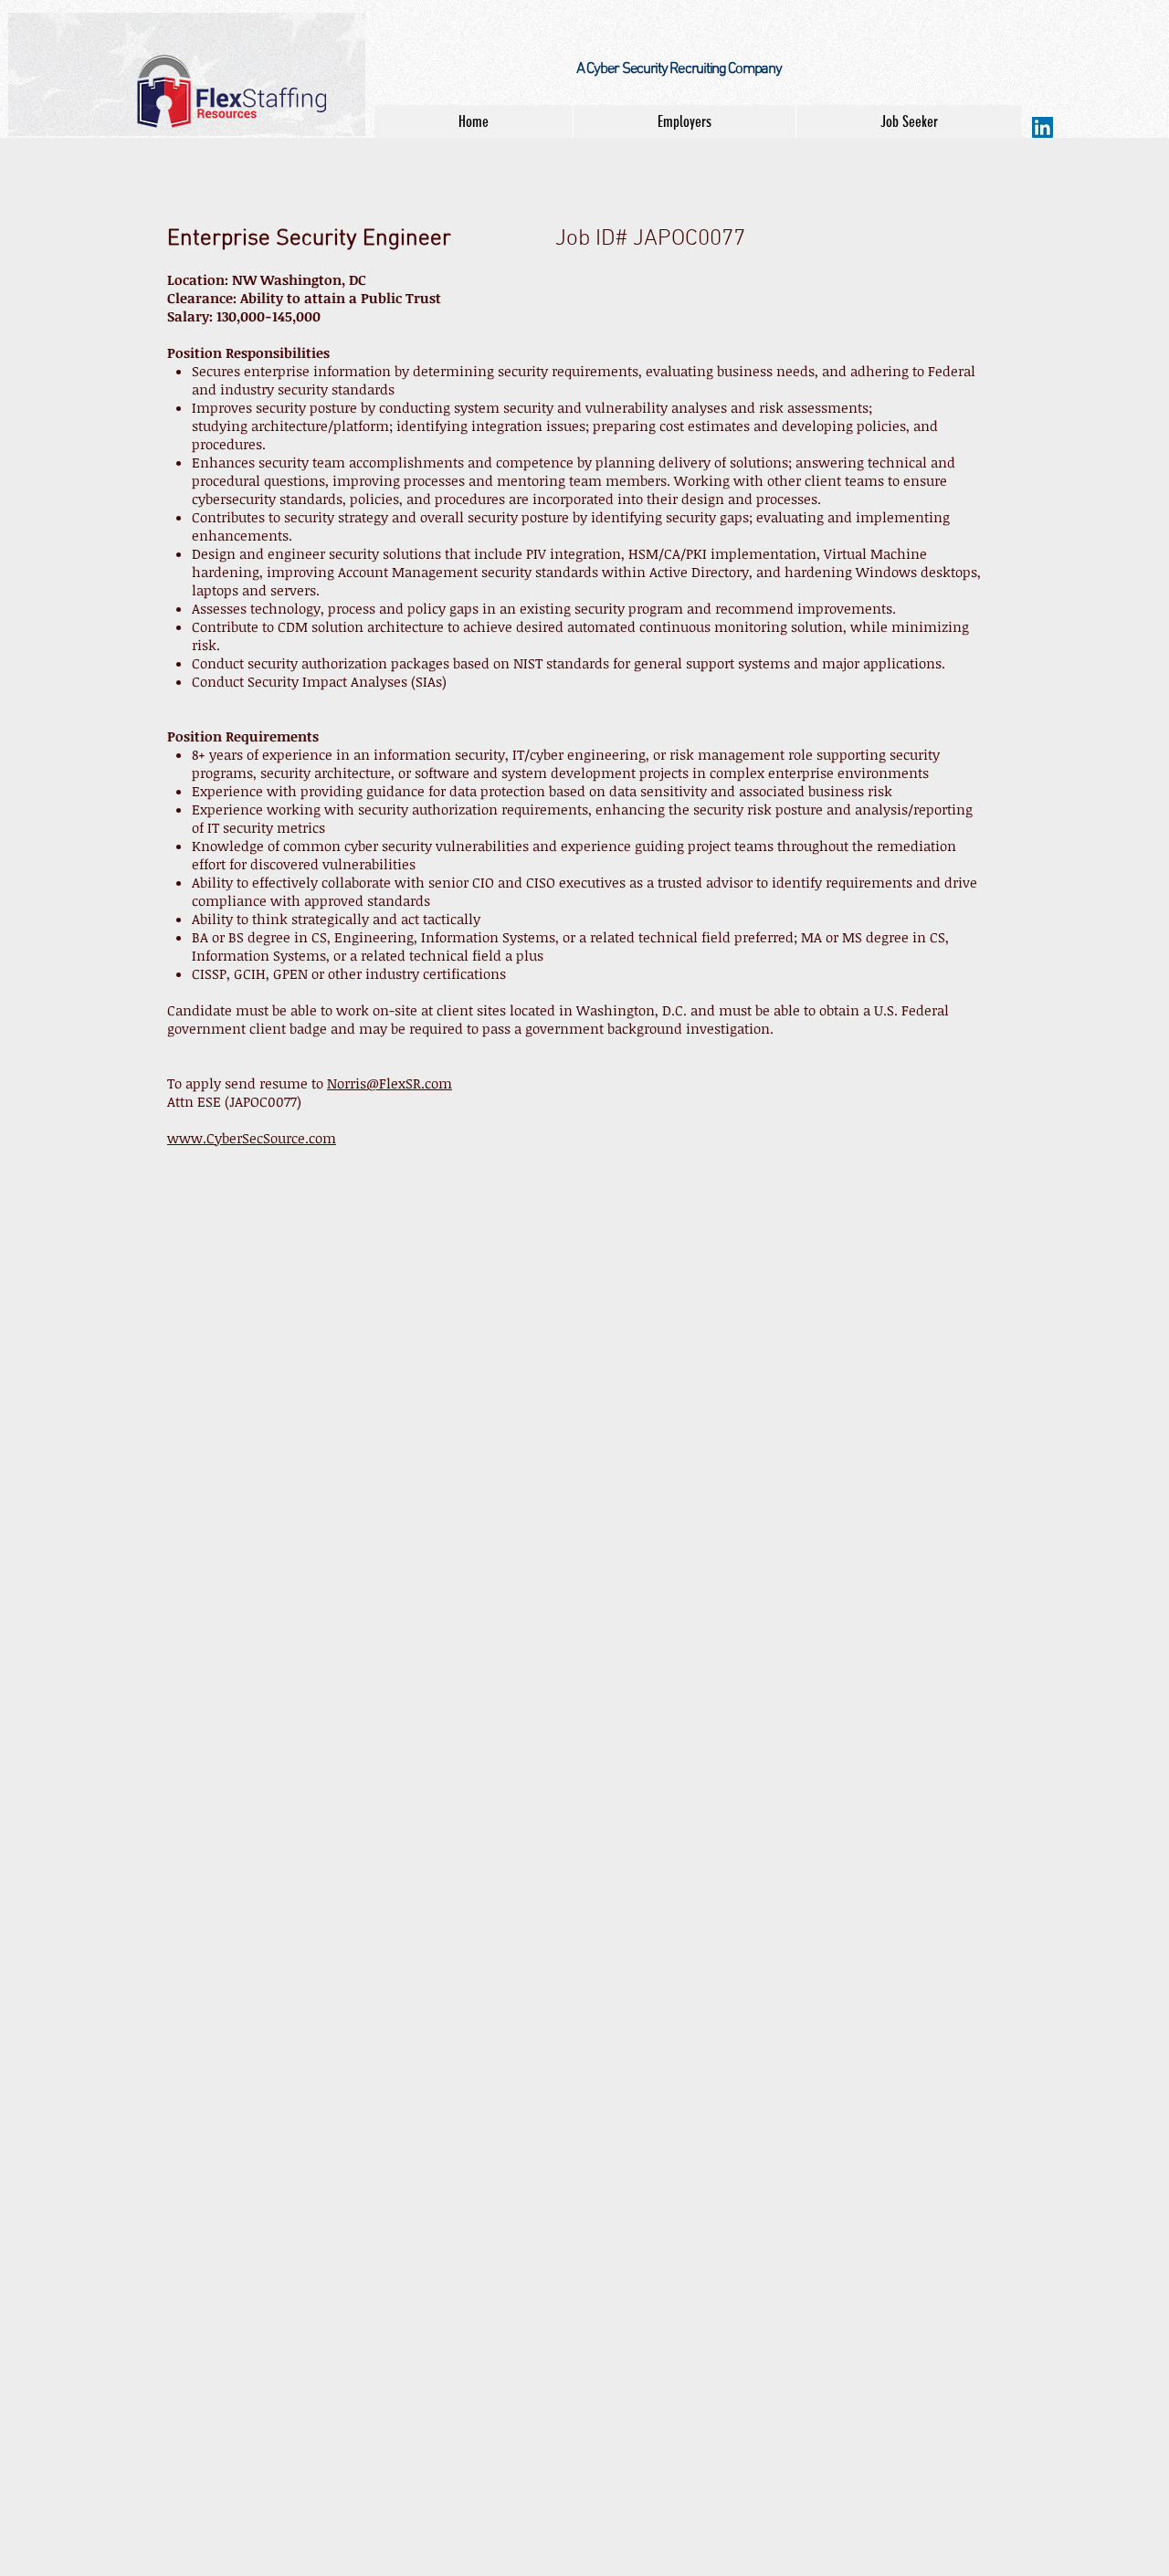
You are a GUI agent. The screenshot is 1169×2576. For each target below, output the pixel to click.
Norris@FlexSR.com (390, 1083)
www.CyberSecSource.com (252, 1138)
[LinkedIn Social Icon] (1043, 127)
